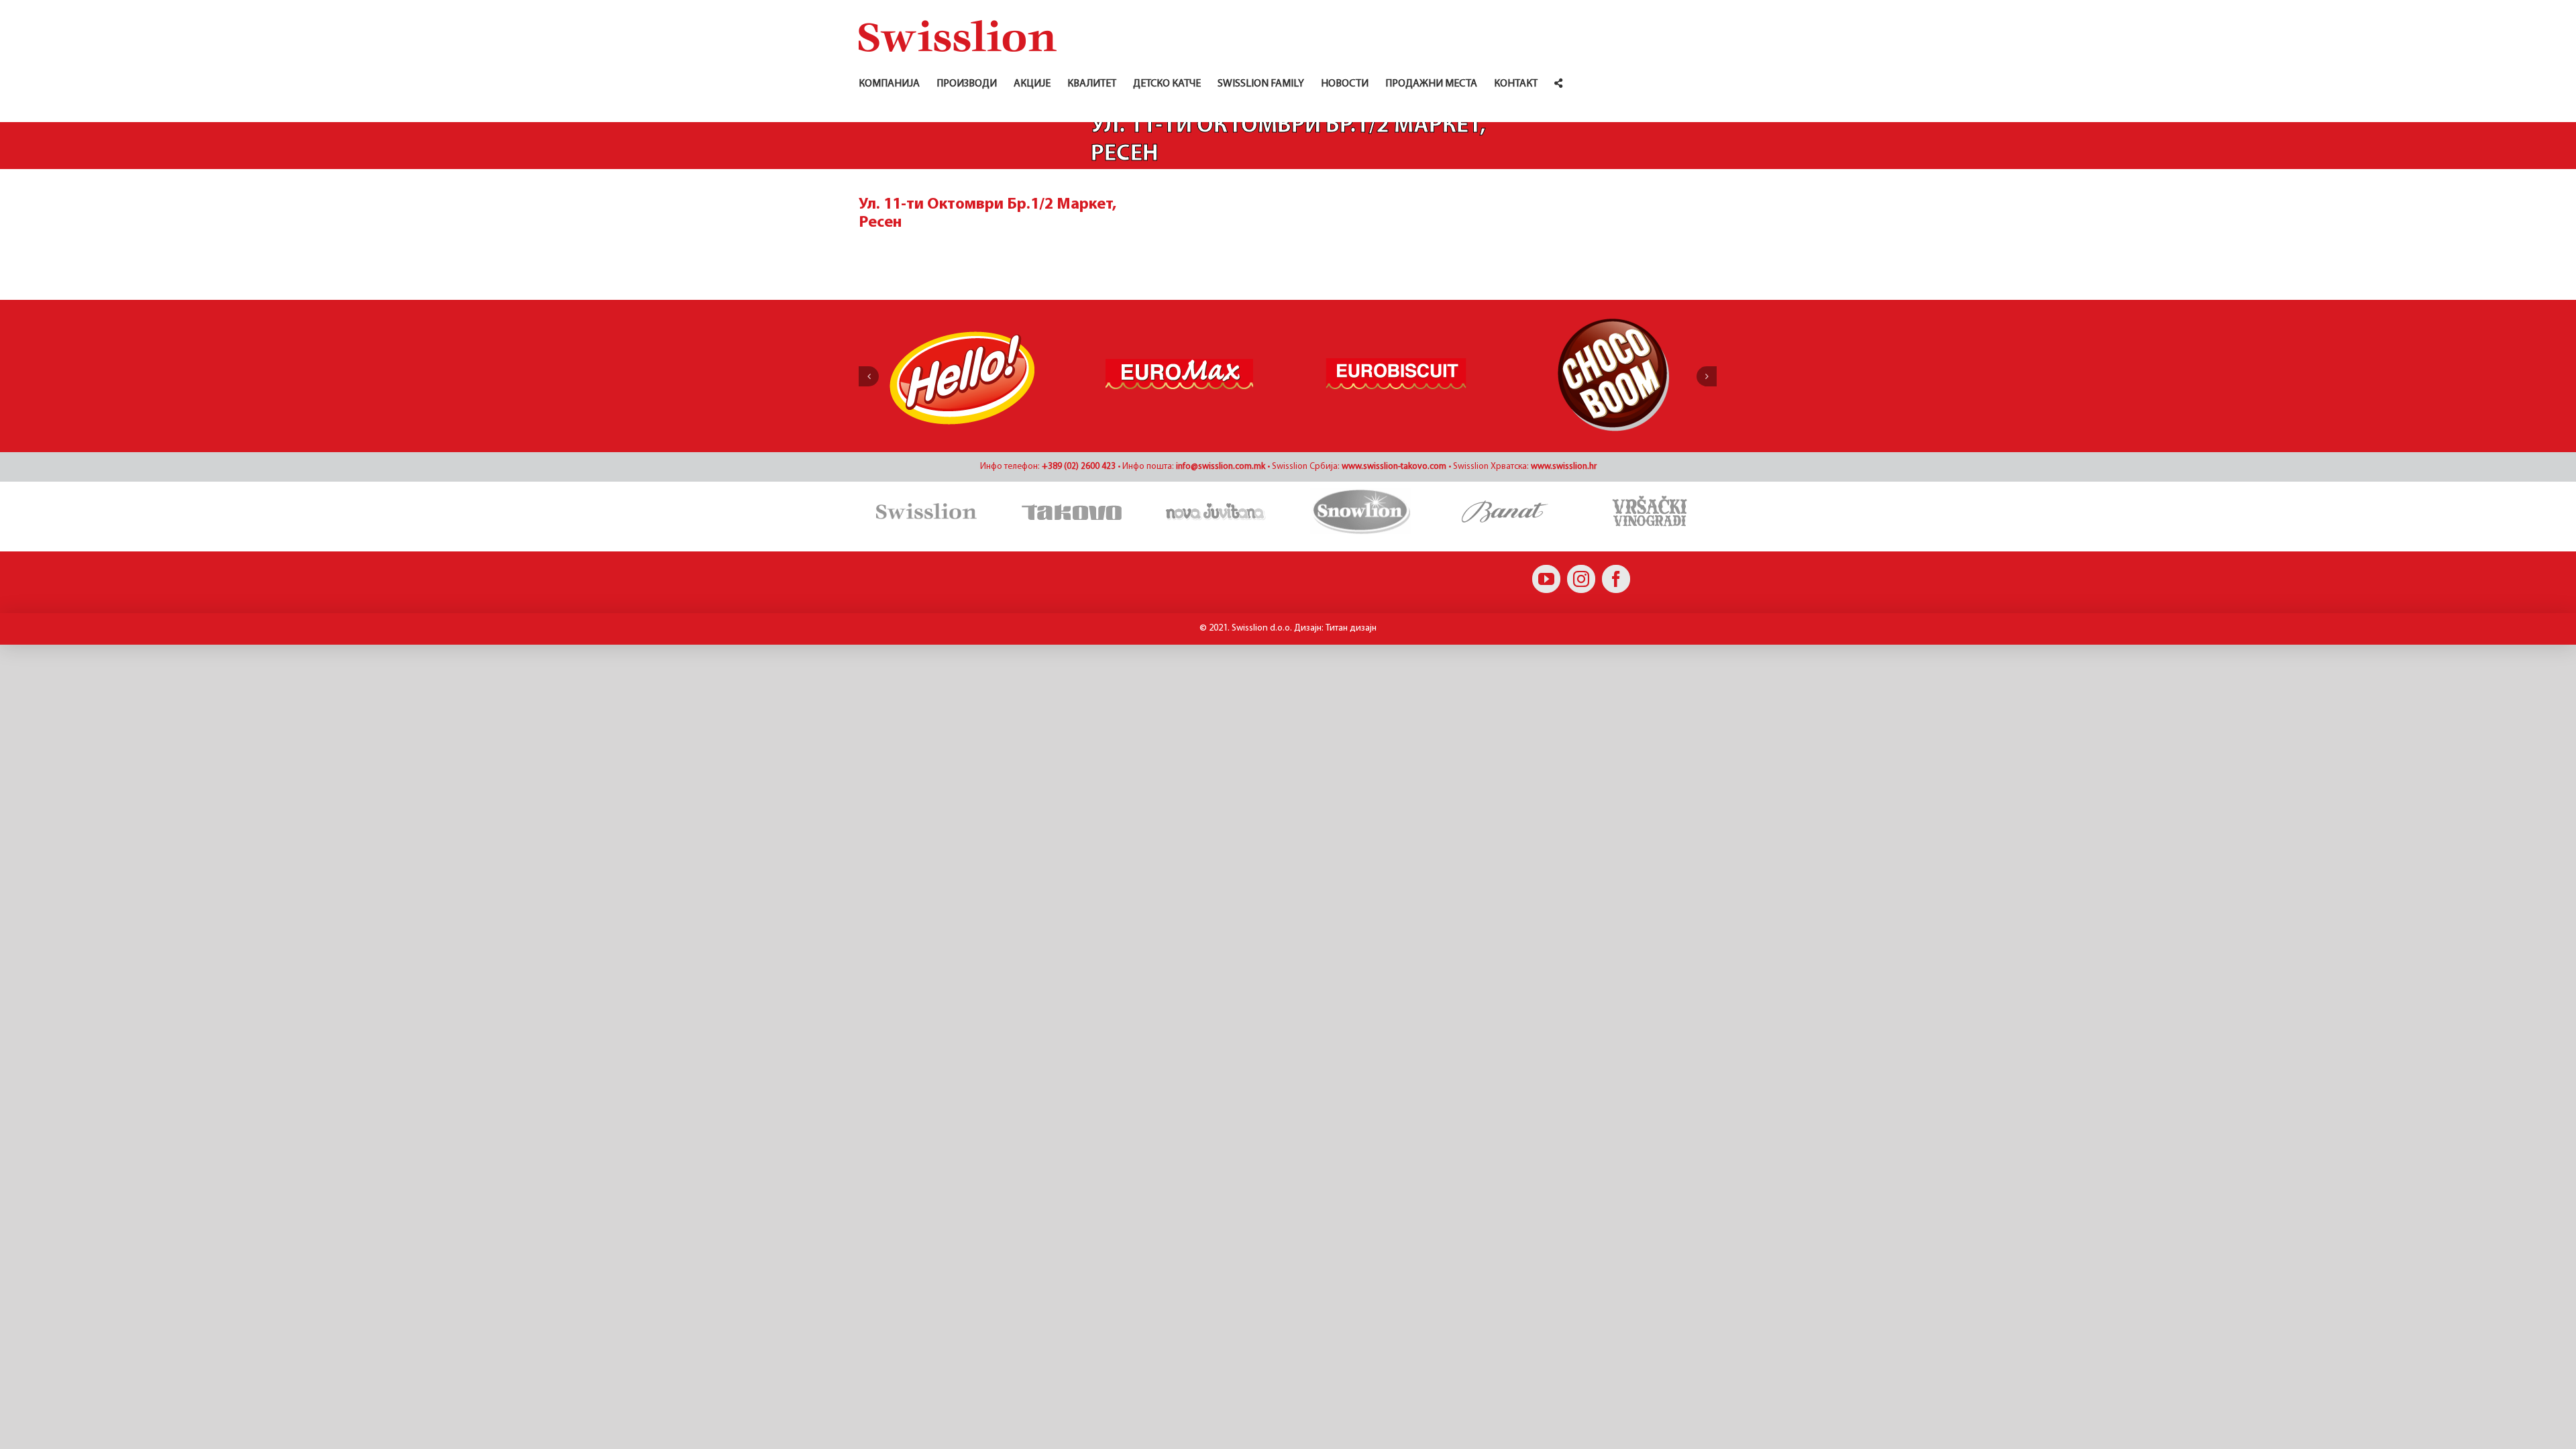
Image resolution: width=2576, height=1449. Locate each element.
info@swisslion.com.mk (1221, 467)
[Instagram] (1581, 579)
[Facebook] (1616, 579)
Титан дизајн (1351, 628)
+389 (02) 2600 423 (1079, 467)
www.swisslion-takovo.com (1394, 467)
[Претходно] (869, 376)
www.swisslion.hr (1564, 467)
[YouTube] (1546, 579)
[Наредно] (1707, 376)
